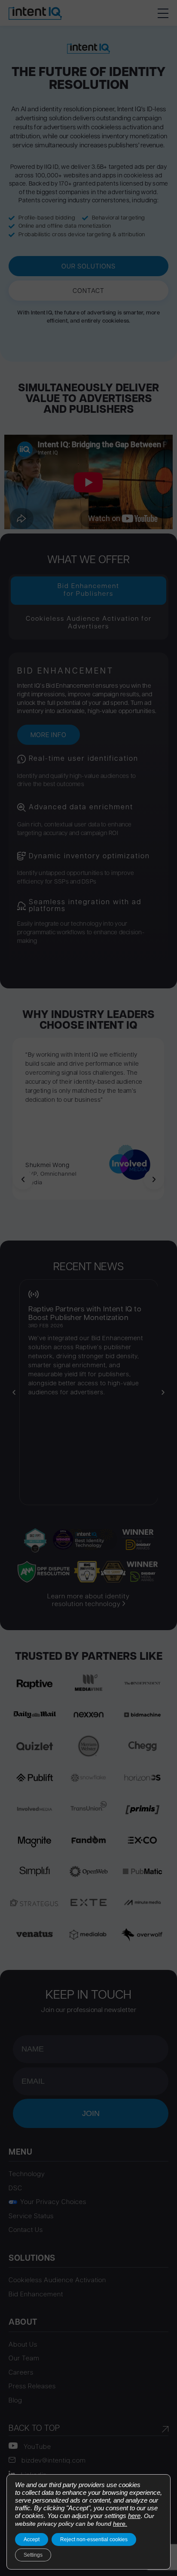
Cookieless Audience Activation (57, 2281)
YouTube (37, 2447)
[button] (163, 13)
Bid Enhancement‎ (36, 2295)
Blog (15, 2401)
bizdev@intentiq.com (53, 2461)
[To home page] (35, 13)
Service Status (31, 2217)
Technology (27, 2175)
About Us (23, 2345)
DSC (15, 2189)
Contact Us (26, 2230)
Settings (33, 2555)
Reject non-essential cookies (94, 2539)
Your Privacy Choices (53, 2203)
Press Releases (32, 2387)
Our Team (24, 2359)
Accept (32, 2539)
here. (120, 2524)
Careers (21, 2373)
